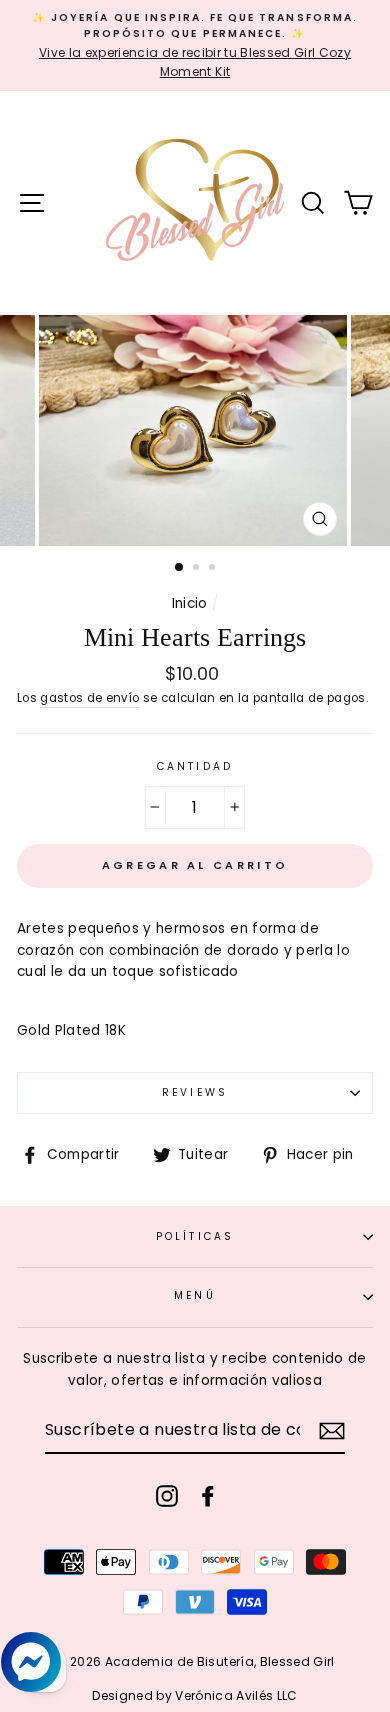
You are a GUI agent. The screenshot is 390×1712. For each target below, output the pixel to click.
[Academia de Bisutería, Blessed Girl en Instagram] (167, 1495)
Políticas (195, 1236)
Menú (194, 1295)
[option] (195, 45)
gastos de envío (89, 698)
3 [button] (214, 569)
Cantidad (194, 766)
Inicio (190, 603)
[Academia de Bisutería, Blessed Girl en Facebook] (208, 1495)
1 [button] (180, 568)
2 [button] (198, 569)
